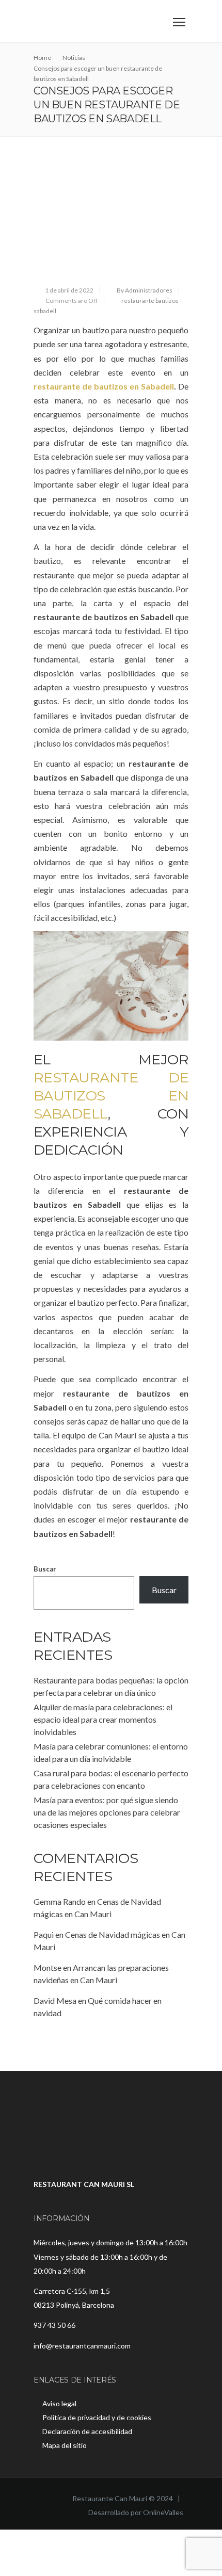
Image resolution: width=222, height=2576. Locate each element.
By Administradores (145, 290)
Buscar (45, 1569)
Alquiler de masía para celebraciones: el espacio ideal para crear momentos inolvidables (103, 1719)
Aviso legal (59, 2403)
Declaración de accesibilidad (87, 2431)
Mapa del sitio (65, 2445)
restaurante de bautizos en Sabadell (104, 386)
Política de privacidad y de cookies (97, 2417)
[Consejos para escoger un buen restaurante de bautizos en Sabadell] (111, 220)
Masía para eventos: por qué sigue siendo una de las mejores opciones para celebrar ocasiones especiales (107, 1812)
